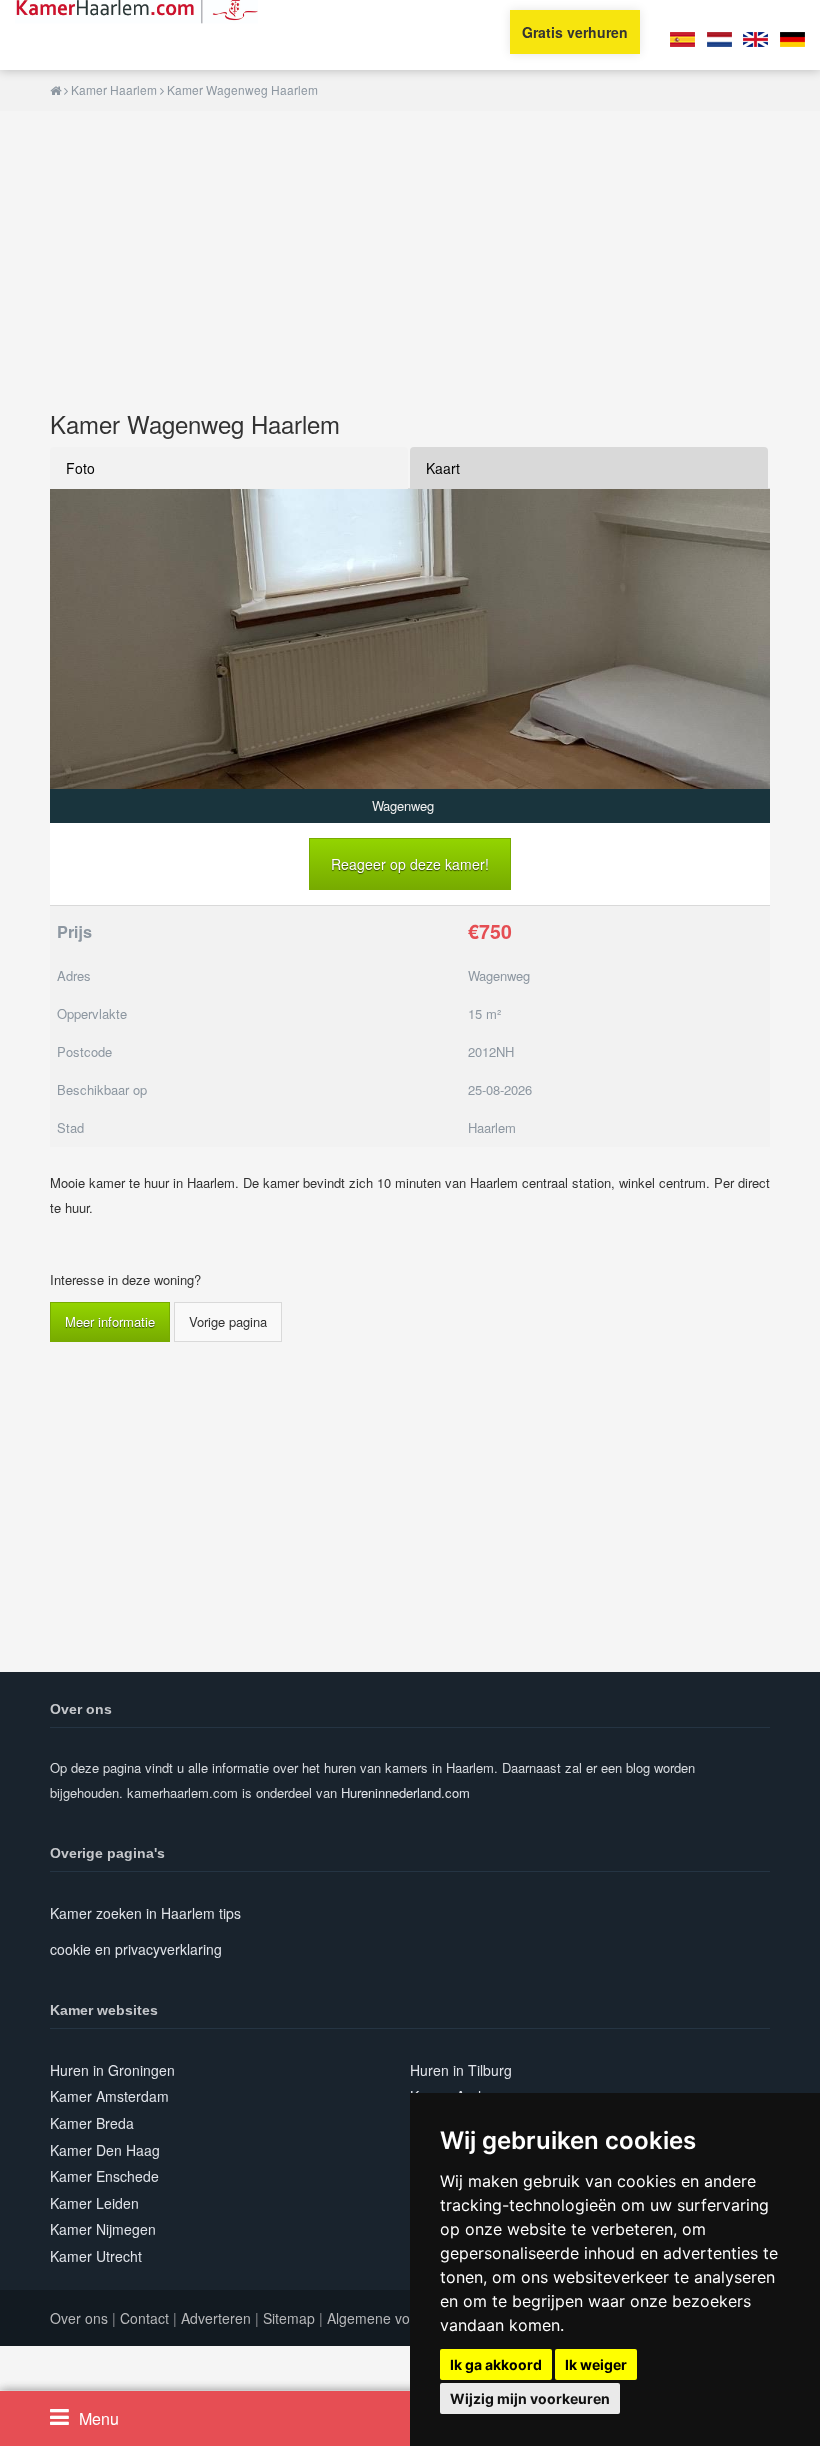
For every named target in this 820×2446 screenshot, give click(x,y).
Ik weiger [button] (596, 2364)
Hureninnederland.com (405, 1792)
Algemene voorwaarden (402, 2318)
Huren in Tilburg (461, 2070)
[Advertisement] (410, 251)
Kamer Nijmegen (103, 2229)
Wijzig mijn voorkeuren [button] (530, 2398)
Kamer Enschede (104, 2176)
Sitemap (289, 2318)
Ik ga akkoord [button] (496, 2364)
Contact (144, 2318)
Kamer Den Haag (105, 2150)
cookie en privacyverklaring (136, 1949)
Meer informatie (110, 1321)
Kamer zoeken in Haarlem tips (145, 1913)
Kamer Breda (92, 2123)
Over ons (79, 2318)
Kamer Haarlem (114, 89)
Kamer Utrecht (96, 2256)
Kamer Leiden (94, 2203)
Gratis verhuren (575, 32)
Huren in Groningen (112, 2070)
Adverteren (216, 2318)
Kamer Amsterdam (109, 2096)
